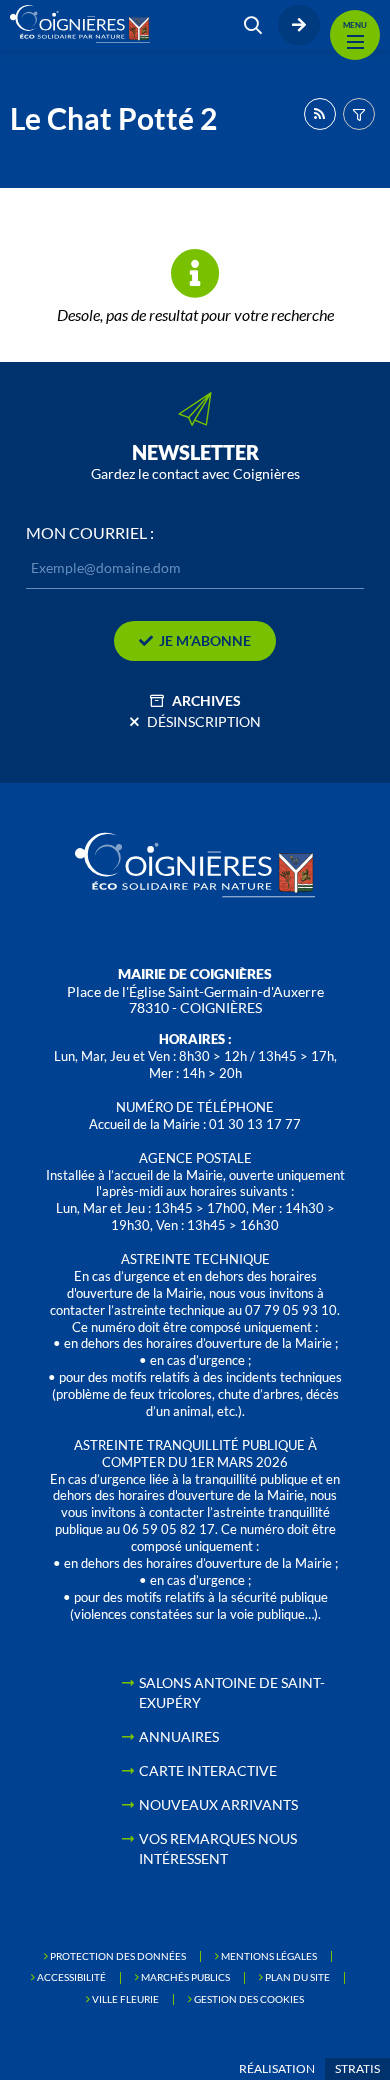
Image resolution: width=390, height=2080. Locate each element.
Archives (206, 700)
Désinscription (204, 721)
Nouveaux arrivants (218, 1804)
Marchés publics (185, 1977)
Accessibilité (71, 1977)
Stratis (357, 2068)
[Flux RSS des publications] (320, 114)
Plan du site (297, 1977)
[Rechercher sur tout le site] (253, 25)
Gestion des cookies (249, 1999)
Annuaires (179, 1736)
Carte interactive (208, 1770)
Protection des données (118, 1956)
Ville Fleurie (125, 1999)
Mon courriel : (90, 533)
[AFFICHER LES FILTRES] (359, 114)
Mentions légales (269, 1956)
